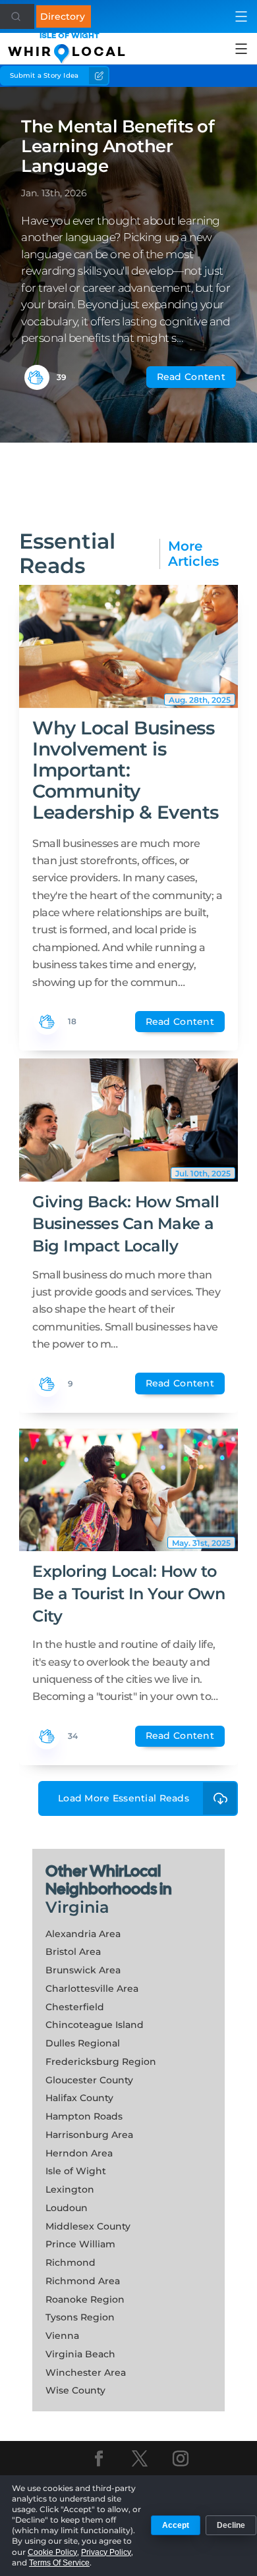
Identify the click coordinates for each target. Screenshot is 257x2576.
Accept (176, 2525)
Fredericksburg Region (101, 2062)
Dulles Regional (83, 2043)
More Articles (193, 554)
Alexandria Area (83, 1934)
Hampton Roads (84, 2116)
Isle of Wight (76, 2171)
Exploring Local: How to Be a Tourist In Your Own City (128, 1593)
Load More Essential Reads (124, 1798)
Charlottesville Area (92, 1988)
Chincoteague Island (95, 2025)
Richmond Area (83, 2281)
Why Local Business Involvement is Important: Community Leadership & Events (126, 770)
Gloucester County (89, 2080)
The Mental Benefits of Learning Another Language (118, 146)
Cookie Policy (52, 2552)
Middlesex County (88, 2226)
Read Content (191, 377)
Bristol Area (73, 1952)
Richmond (71, 2262)
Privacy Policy (106, 2552)
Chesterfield (75, 2007)
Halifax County (79, 2098)
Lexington (70, 2189)
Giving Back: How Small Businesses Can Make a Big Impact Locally (126, 1224)
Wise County (75, 2390)
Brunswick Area (83, 1970)
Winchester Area (86, 2372)
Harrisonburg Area (89, 2135)
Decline (231, 2525)
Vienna (62, 2336)
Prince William (80, 2244)
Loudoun (67, 2208)
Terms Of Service (59, 2563)
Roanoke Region (85, 2299)
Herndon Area (79, 2153)
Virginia (77, 1907)
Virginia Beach (80, 2354)
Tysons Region (80, 2317)
